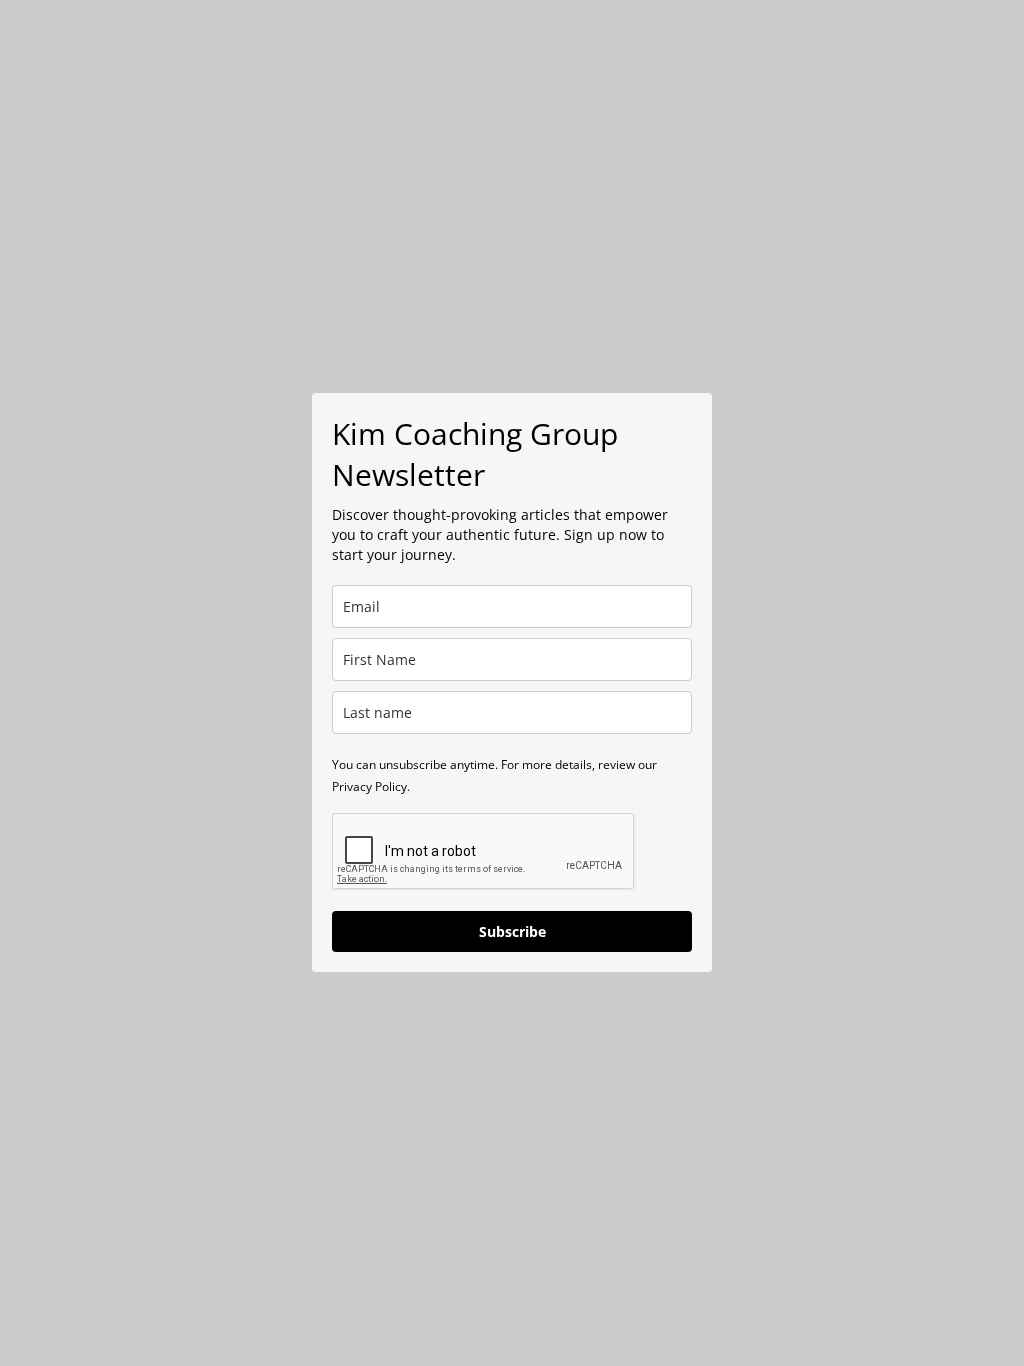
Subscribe (512, 931)
